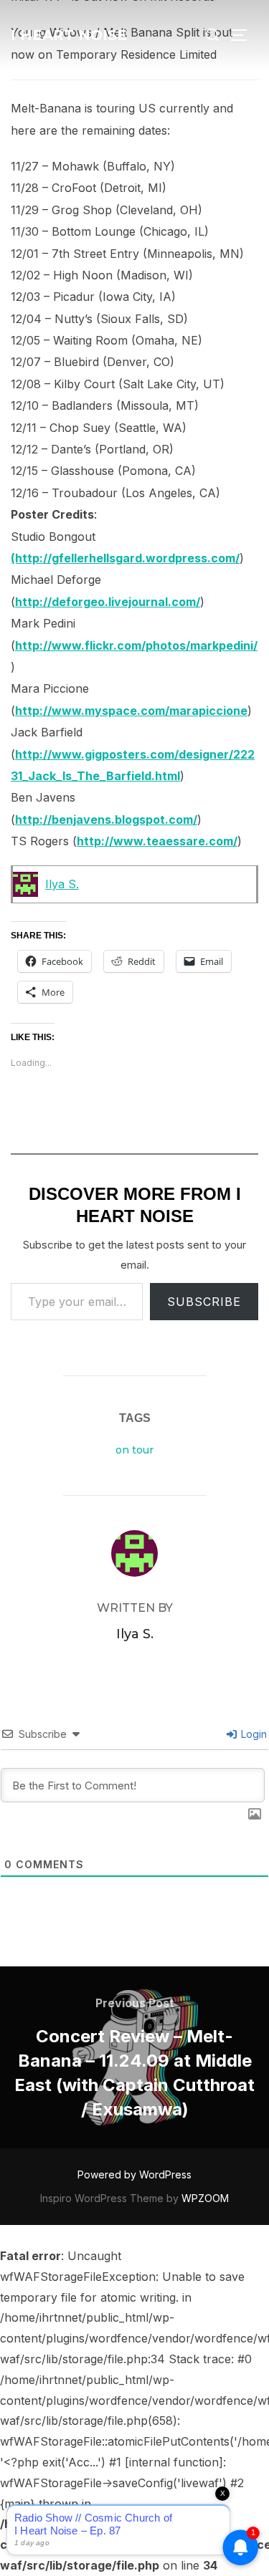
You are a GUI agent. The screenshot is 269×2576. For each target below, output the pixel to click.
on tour (134, 1450)
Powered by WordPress (134, 2174)
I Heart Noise (69, 35)
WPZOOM (205, 2198)
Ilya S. (62, 884)
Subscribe (204, 1302)
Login (253, 1734)
